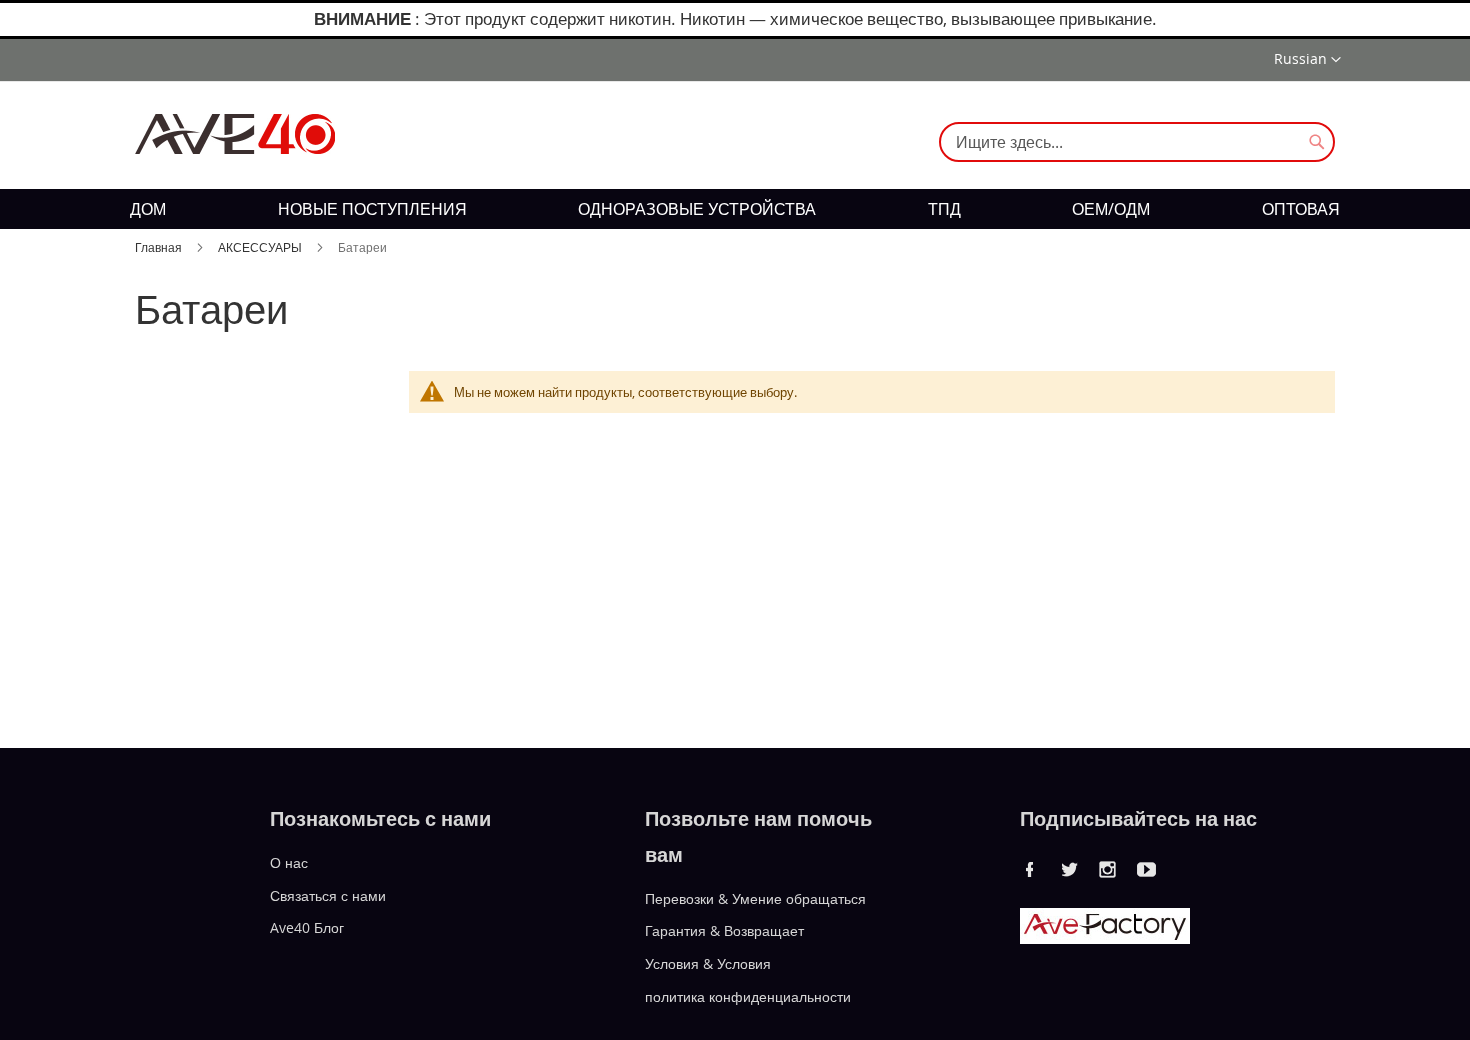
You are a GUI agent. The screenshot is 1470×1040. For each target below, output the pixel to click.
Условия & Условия (708, 963)
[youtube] (1147, 869)
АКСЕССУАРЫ (261, 247)
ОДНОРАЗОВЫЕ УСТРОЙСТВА (697, 209)
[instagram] (1108, 869)
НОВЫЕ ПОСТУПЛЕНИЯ (372, 209)
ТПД (944, 209)
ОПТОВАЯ (1301, 209)
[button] (1307, 60)
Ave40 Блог (307, 927)
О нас (289, 862)
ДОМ (148, 209)
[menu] (735, 209)
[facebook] (1030, 869)
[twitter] (1069, 869)
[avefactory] (1105, 938)
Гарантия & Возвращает (724, 930)
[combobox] (1137, 142)
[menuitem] (148, 209)
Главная (160, 247)
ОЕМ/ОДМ (1111, 209)
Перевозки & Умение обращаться (755, 897)
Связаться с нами (328, 894)
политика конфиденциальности (748, 996)
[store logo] (235, 134)
